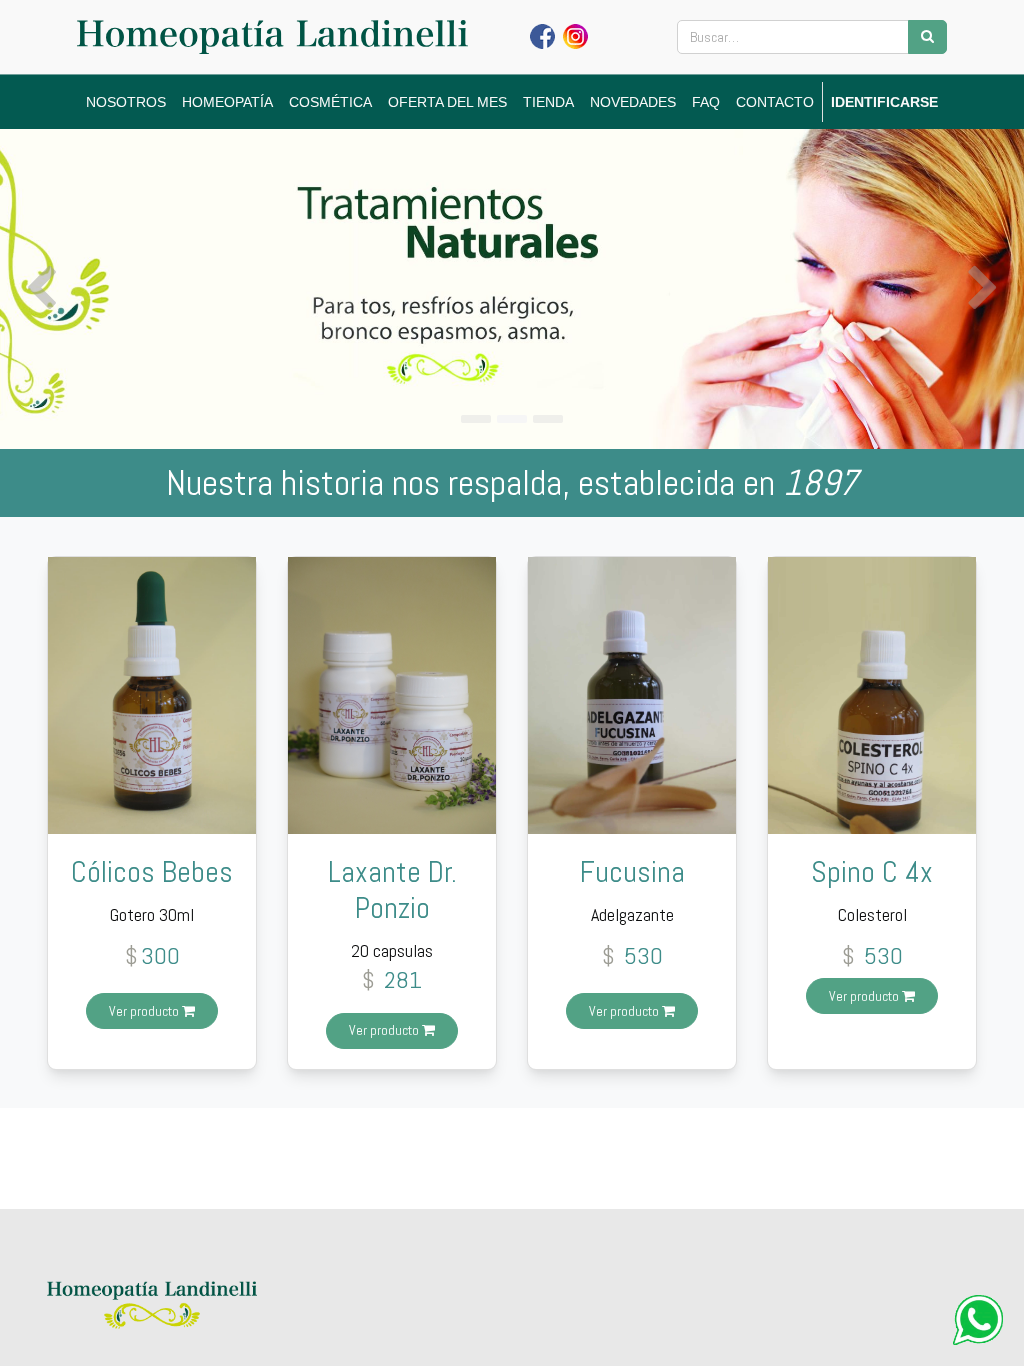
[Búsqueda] (927, 37)
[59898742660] (978, 1320)
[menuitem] (126, 102)
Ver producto (145, 1011)
